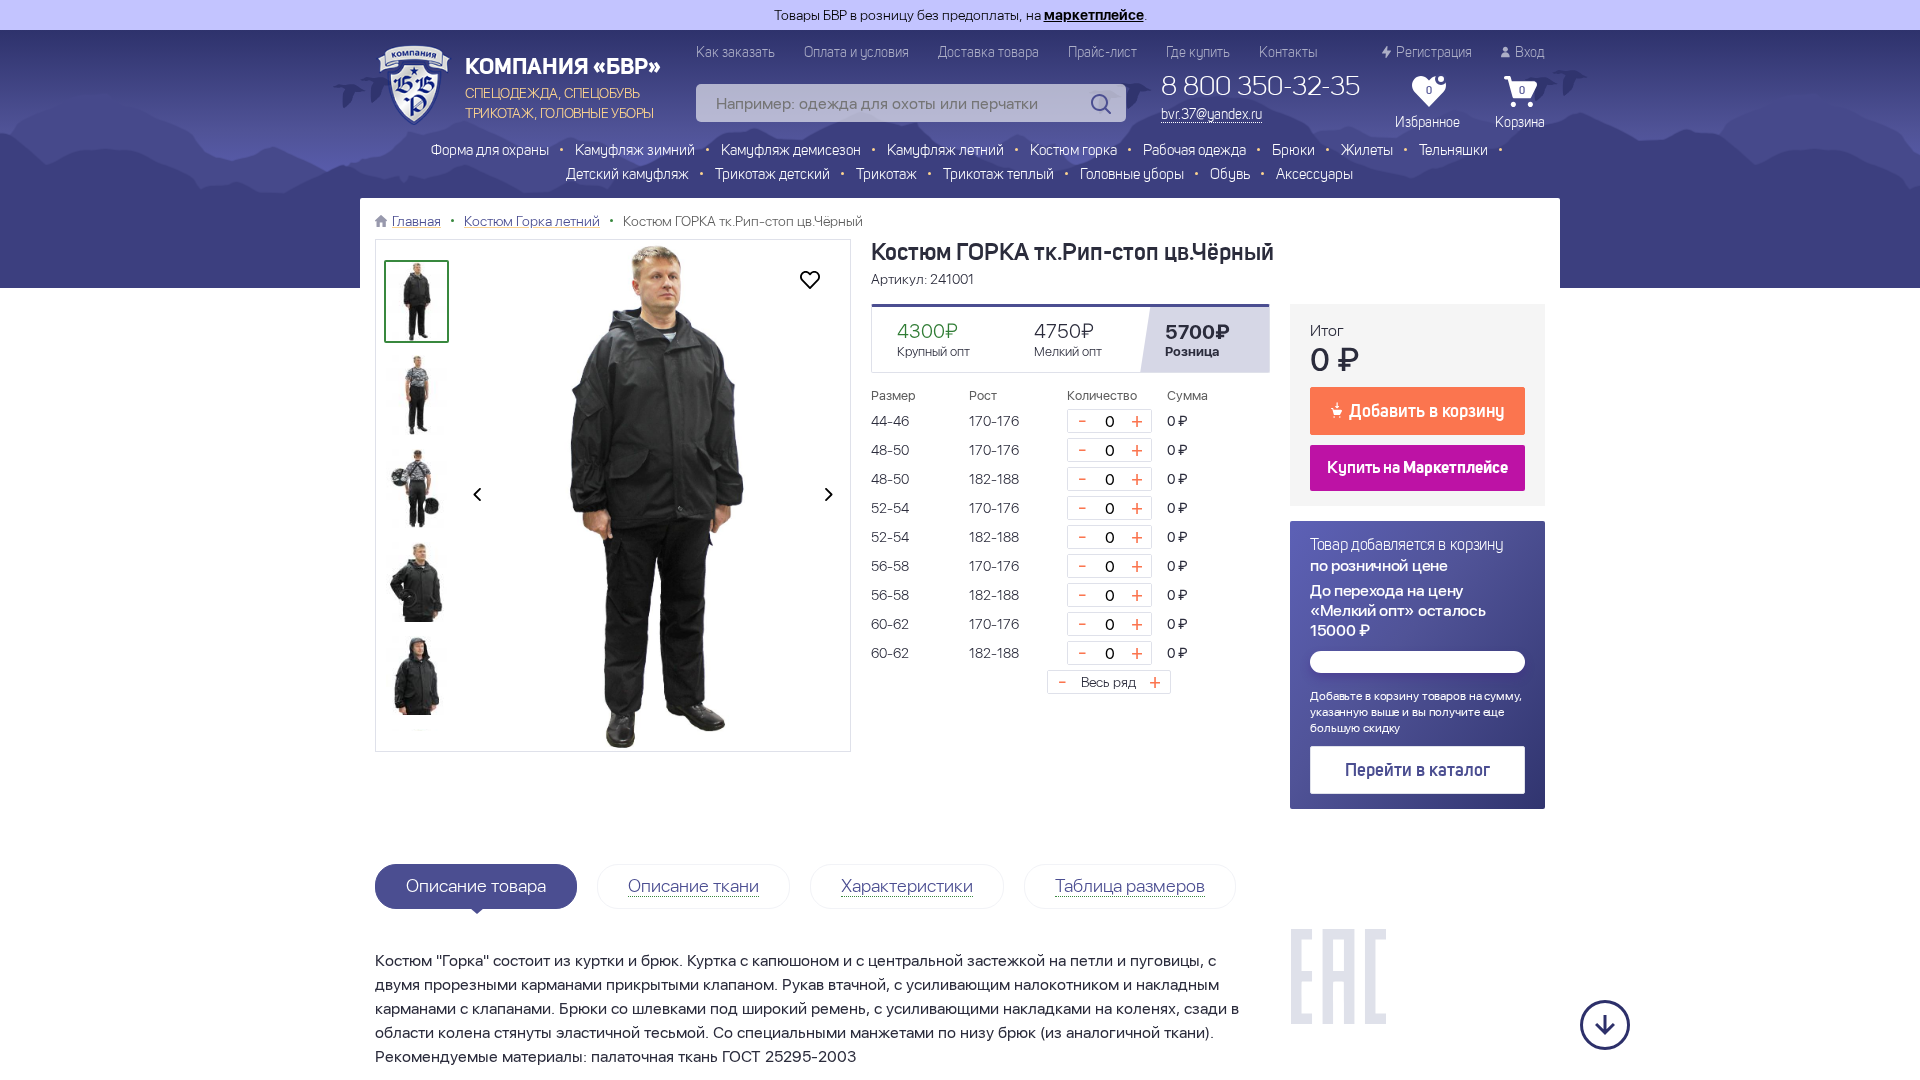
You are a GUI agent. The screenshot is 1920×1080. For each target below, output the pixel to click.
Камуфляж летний (945, 151)
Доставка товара (988, 53)
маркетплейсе (1094, 15)
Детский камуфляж (627, 175)
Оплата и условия (856, 53)
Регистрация (1434, 53)
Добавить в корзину (1426, 412)
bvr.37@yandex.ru (1211, 115)
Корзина (1520, 108)
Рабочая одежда (1194, 151)
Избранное (1427, 108)
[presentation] (477, 496)
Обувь (1230, 175)
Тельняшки (1453, 151)
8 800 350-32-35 (1260, 88)
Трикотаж (886, 175)
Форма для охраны (490, 151)
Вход (1530, 53)
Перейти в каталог (1417, 771)
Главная (416, 221)
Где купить (1198, 53)
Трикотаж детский (772, 175)
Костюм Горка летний (532, 221)
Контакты (1288, 53)
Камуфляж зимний (635, 151)
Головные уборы (1132, 175)
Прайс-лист (1102, 53)
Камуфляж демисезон (791, 151)
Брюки (1293, 151)
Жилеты (1367, 151)
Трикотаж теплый (998, 175)
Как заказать (735, 53)
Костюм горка (1073, 151)
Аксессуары (1314, 175)
